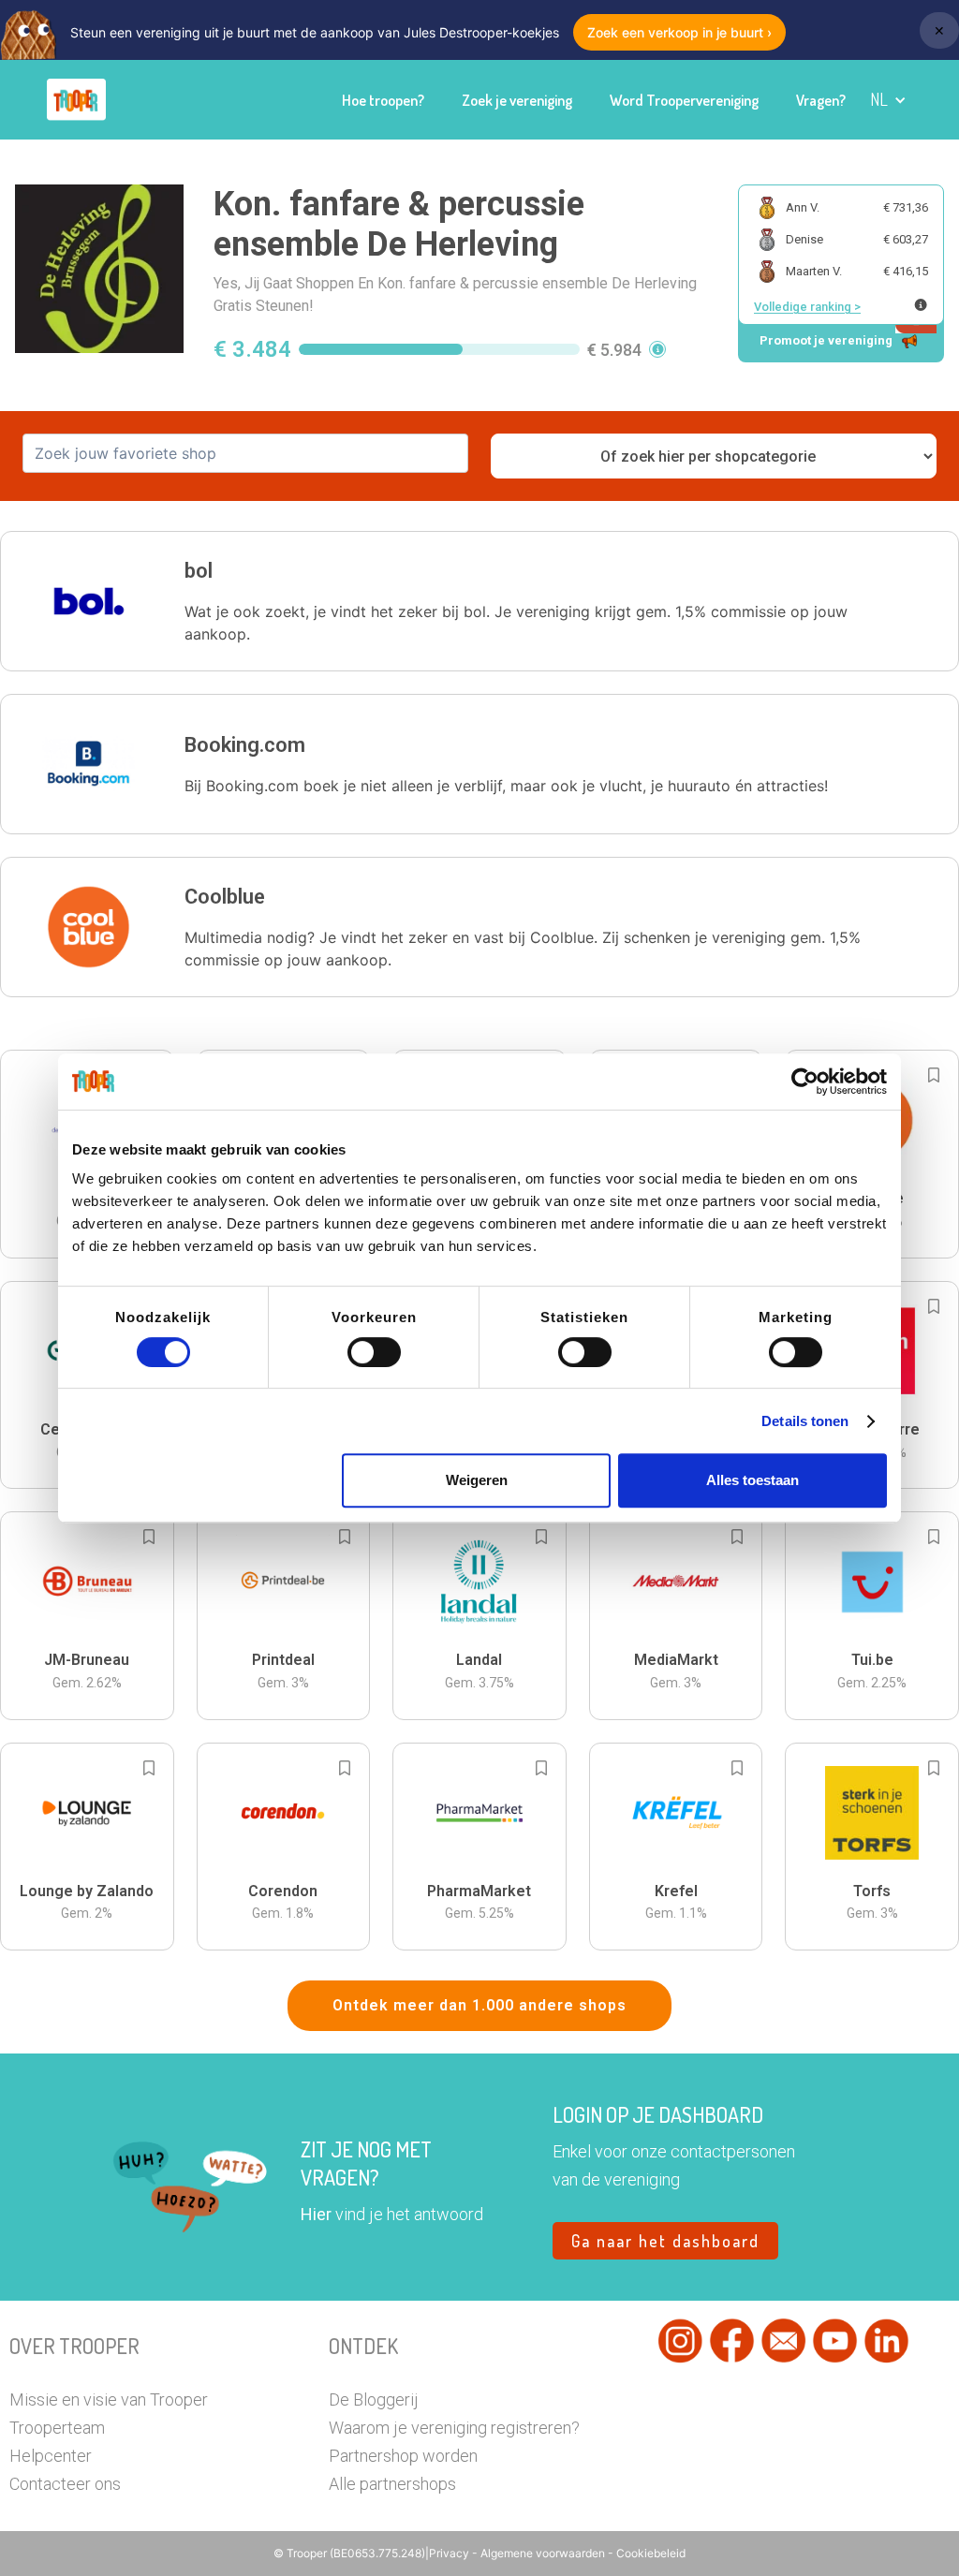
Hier (316, 2214)
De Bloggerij (374, 2399)
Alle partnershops (392, 2484)
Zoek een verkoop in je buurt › (679, 32)
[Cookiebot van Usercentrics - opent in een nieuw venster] (805, 1082)
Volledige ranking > (807, 307)
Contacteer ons (65, 2484)
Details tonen (805, 1421)
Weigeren (477, 1480)
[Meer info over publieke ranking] (921, 305)
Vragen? (821, 100)
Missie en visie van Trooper (109, 2399)
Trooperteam (57, 2428)
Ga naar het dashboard (665, 2241)
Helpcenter (51, 2456)
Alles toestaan (752, 1480)
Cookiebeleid (651, 2553)
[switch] (374, 1352)
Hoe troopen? (383, 100)
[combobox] (245, 453)
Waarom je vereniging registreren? (454, 2428)
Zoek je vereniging (517, 100)
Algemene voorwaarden (544, 2553)
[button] (888, 100)
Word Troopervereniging (684, 100)
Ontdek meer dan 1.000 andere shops (479, 2005)
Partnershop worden (403, 2456)
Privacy (450, 2553)
